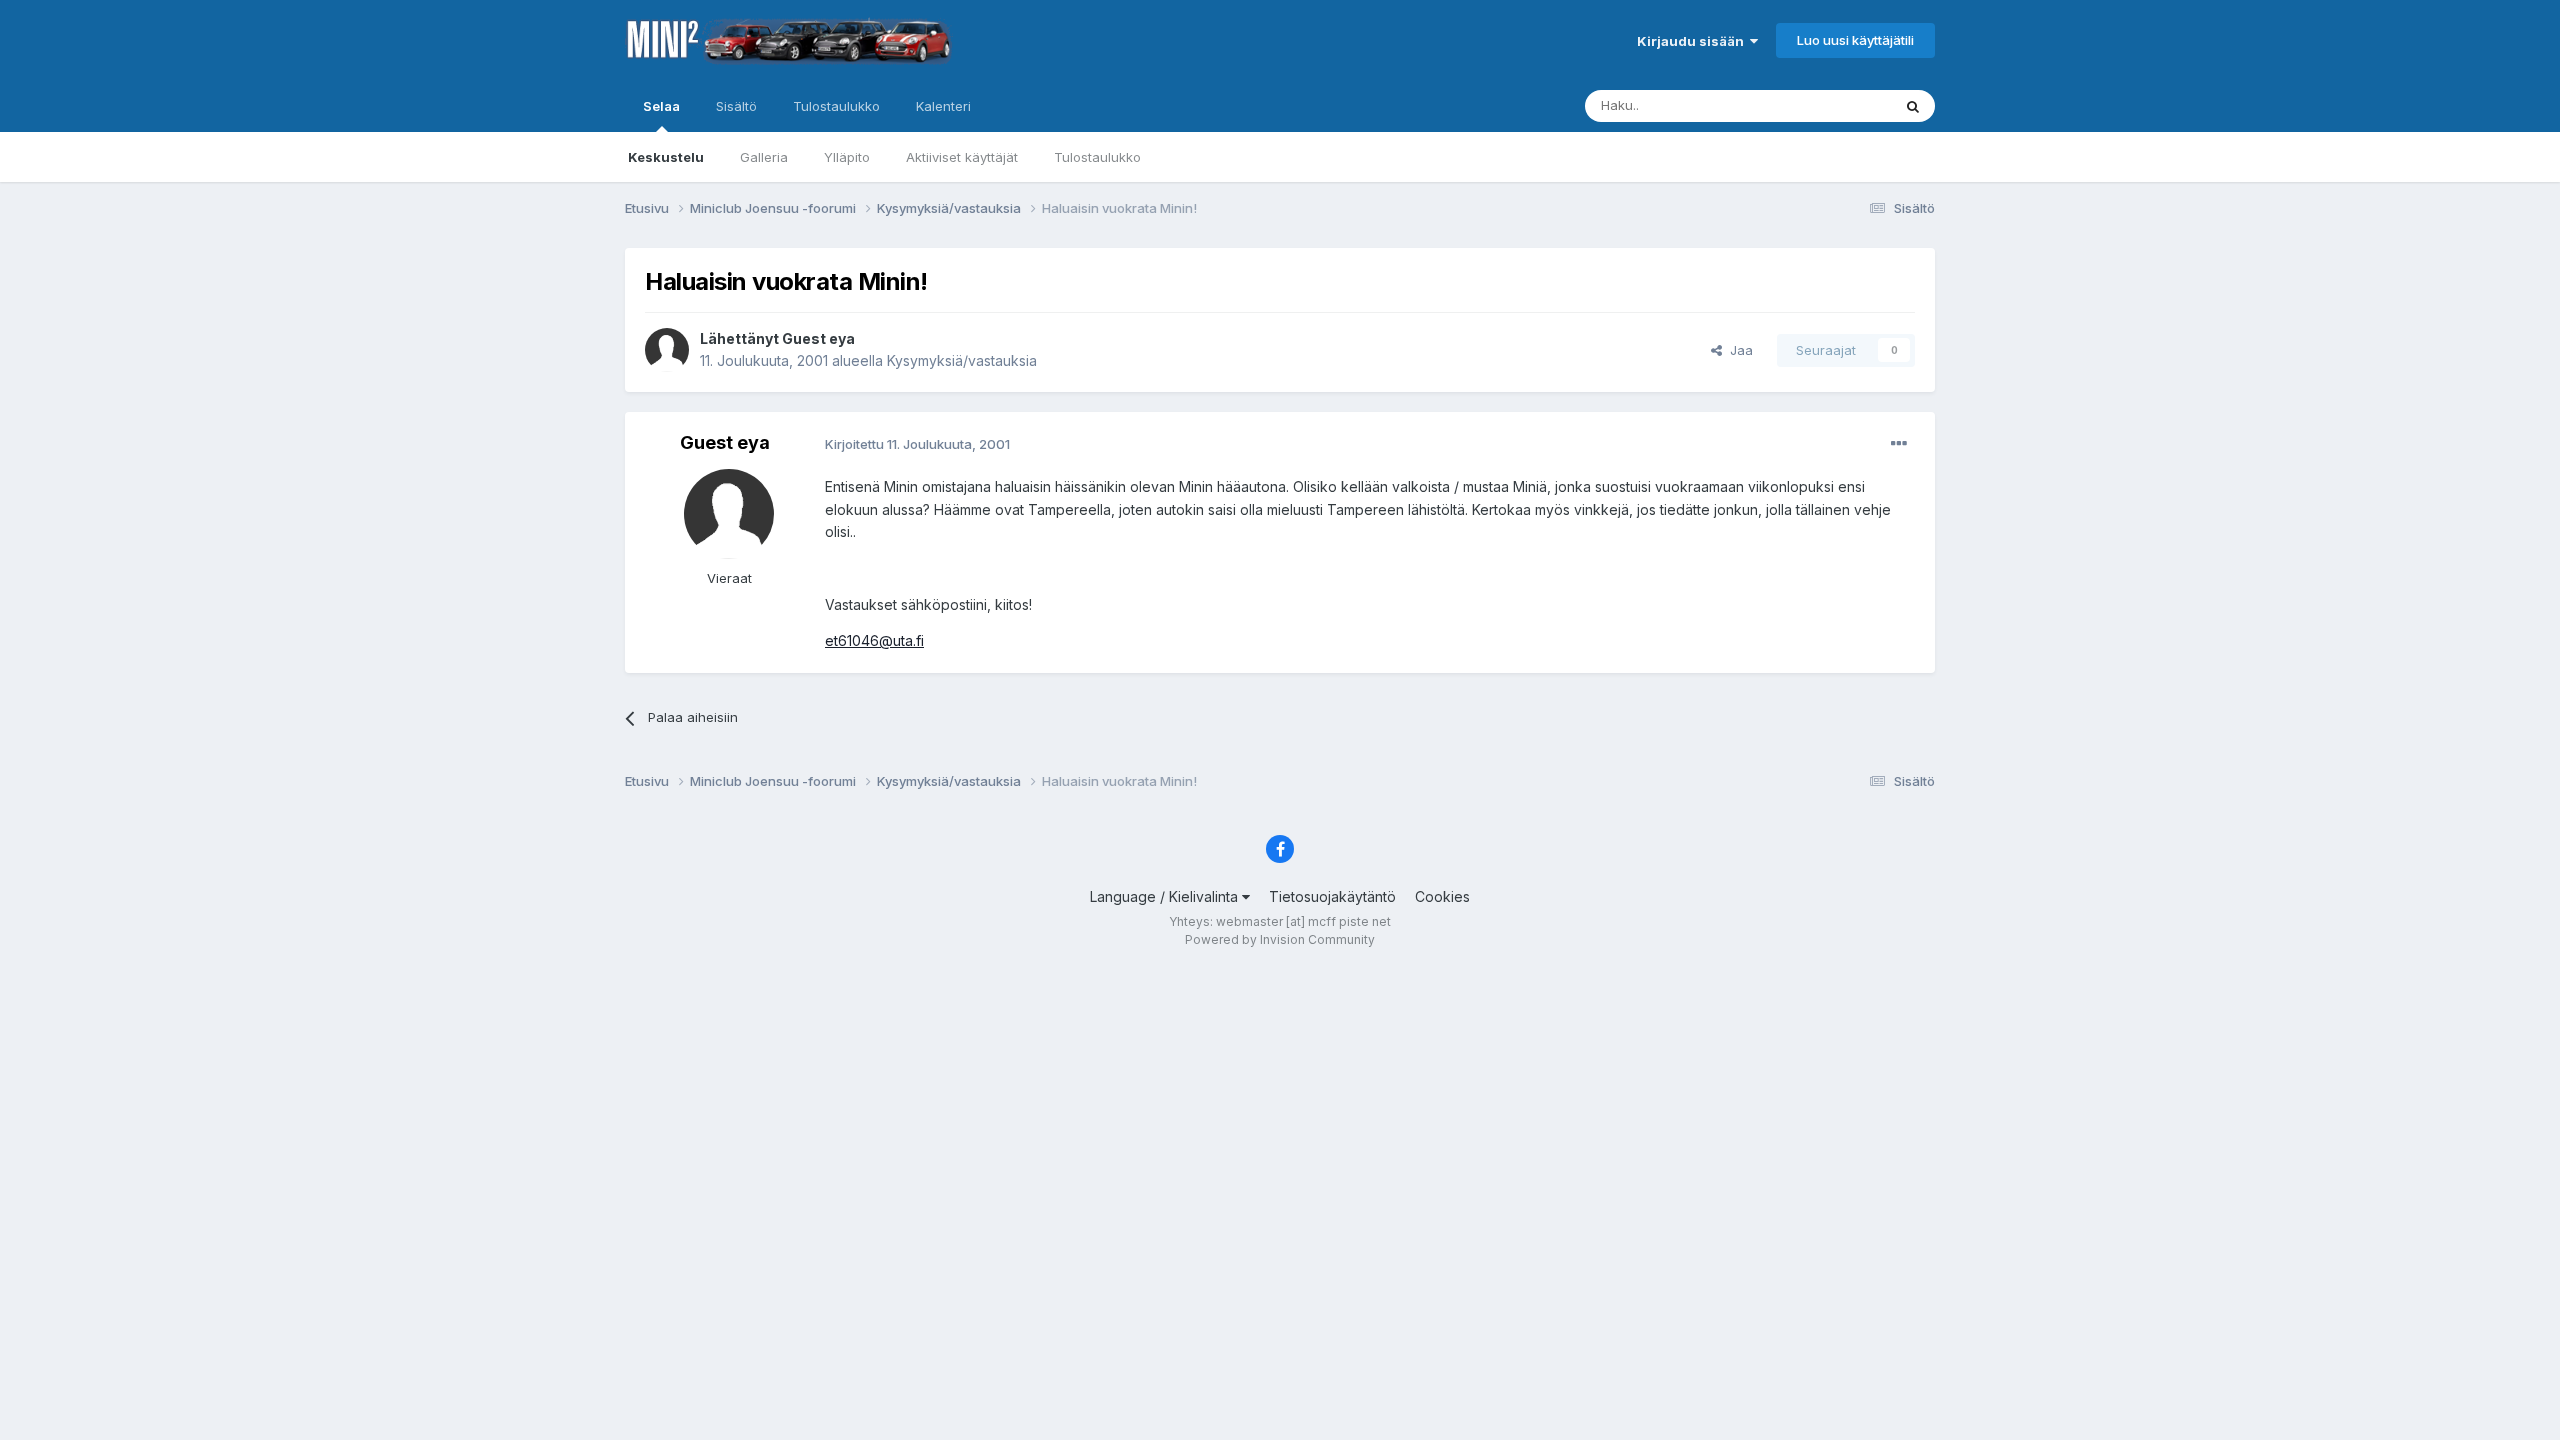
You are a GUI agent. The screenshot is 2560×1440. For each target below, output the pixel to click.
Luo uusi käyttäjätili (1855, 40)
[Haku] (1913, 106)
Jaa (1737, 350)
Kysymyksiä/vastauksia (962, 360)
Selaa (661, 106)
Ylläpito (847, 157)
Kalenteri (943, 106)
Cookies (1442, 896)
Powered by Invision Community (1280, 939)
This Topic (1832, 105)
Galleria (764, 157)
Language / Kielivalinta (1166, 896)
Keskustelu (666, 157)
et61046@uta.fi (874, 640)
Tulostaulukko (1097, 157)
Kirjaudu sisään (1693, 41)
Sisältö (736, 106)
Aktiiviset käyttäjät (962, 157)
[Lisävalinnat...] (1899, 444)
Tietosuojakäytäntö (1332, 896)
